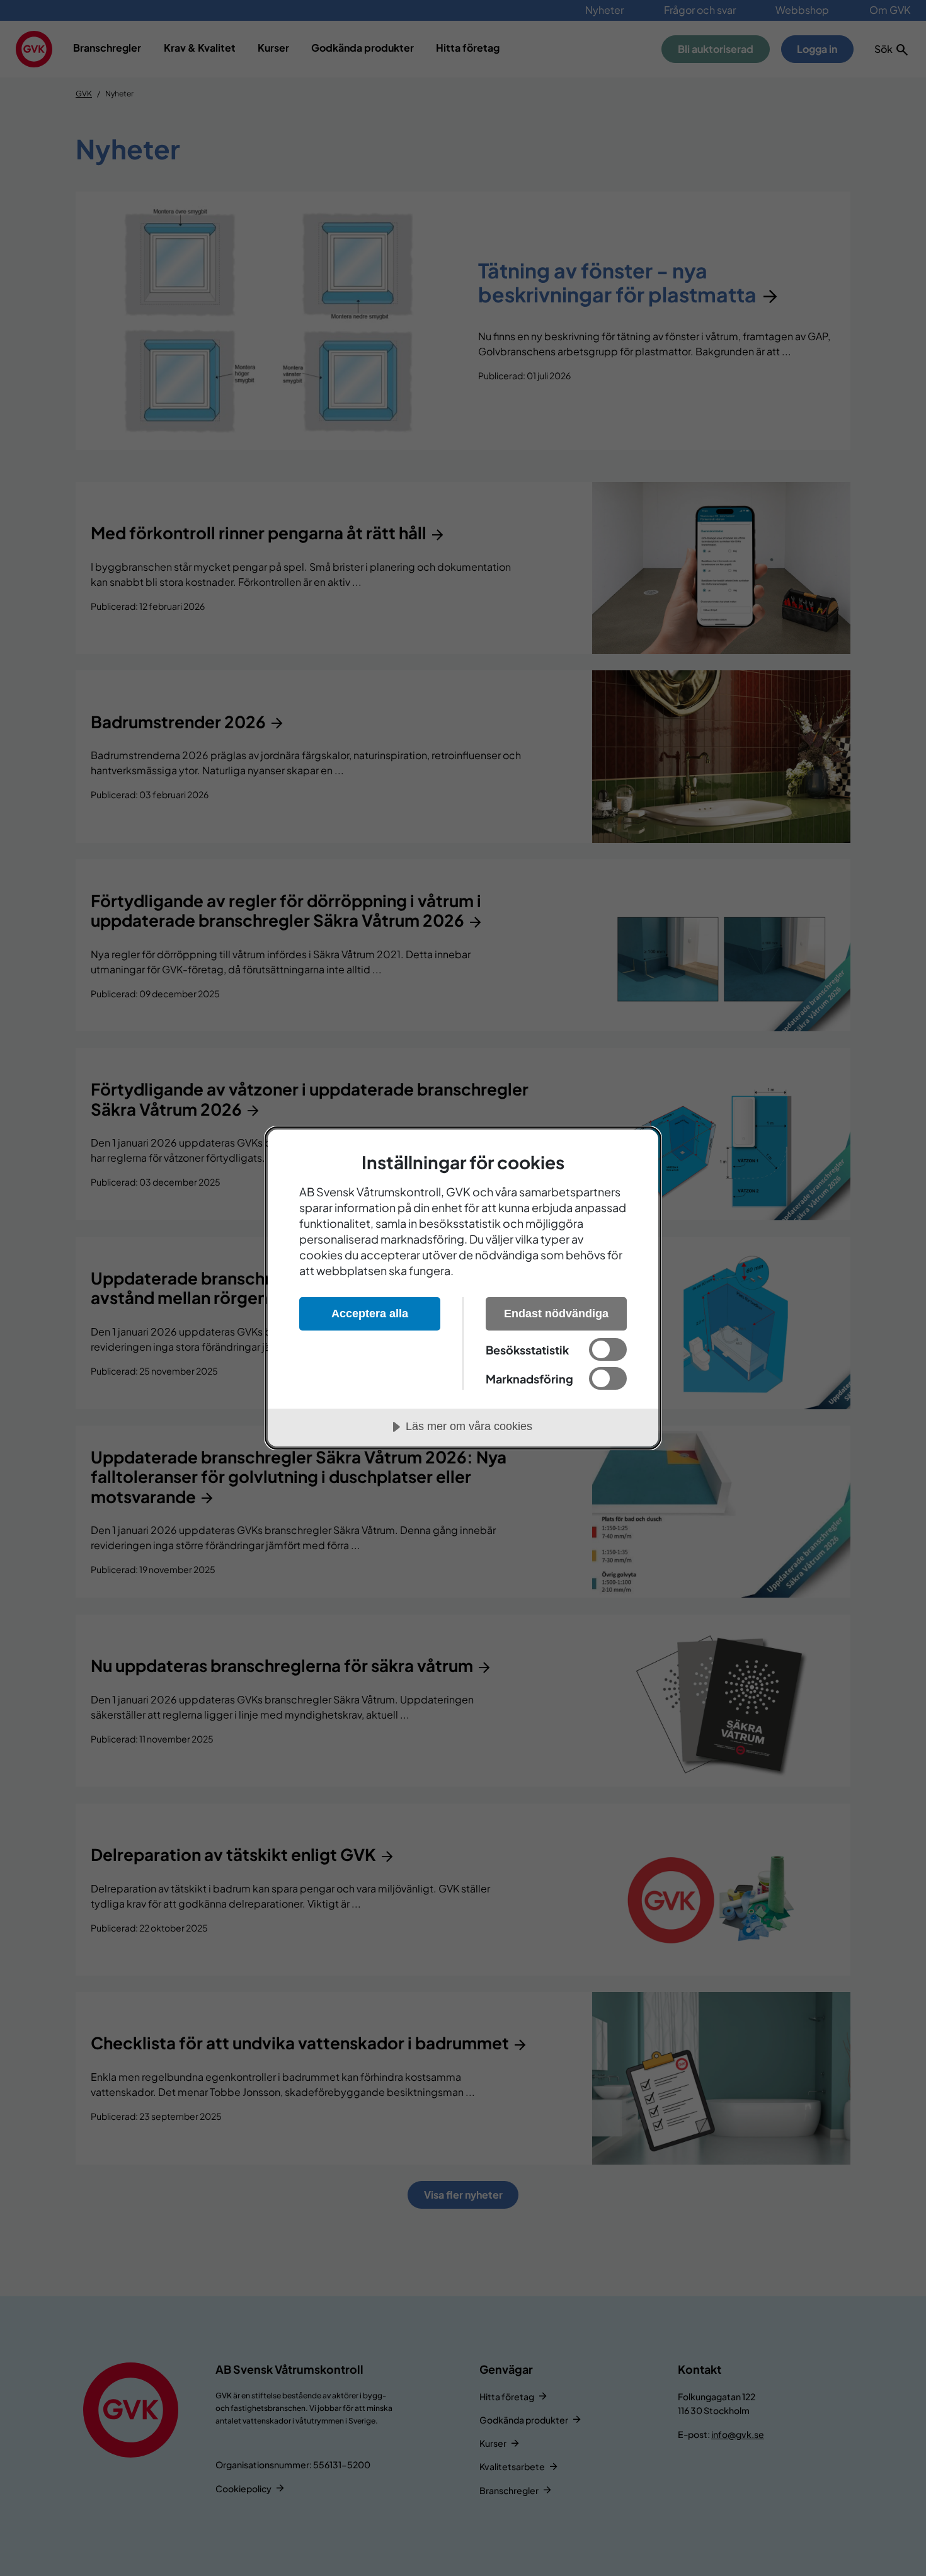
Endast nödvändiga (556, 1314)
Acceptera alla (370, 1314)
